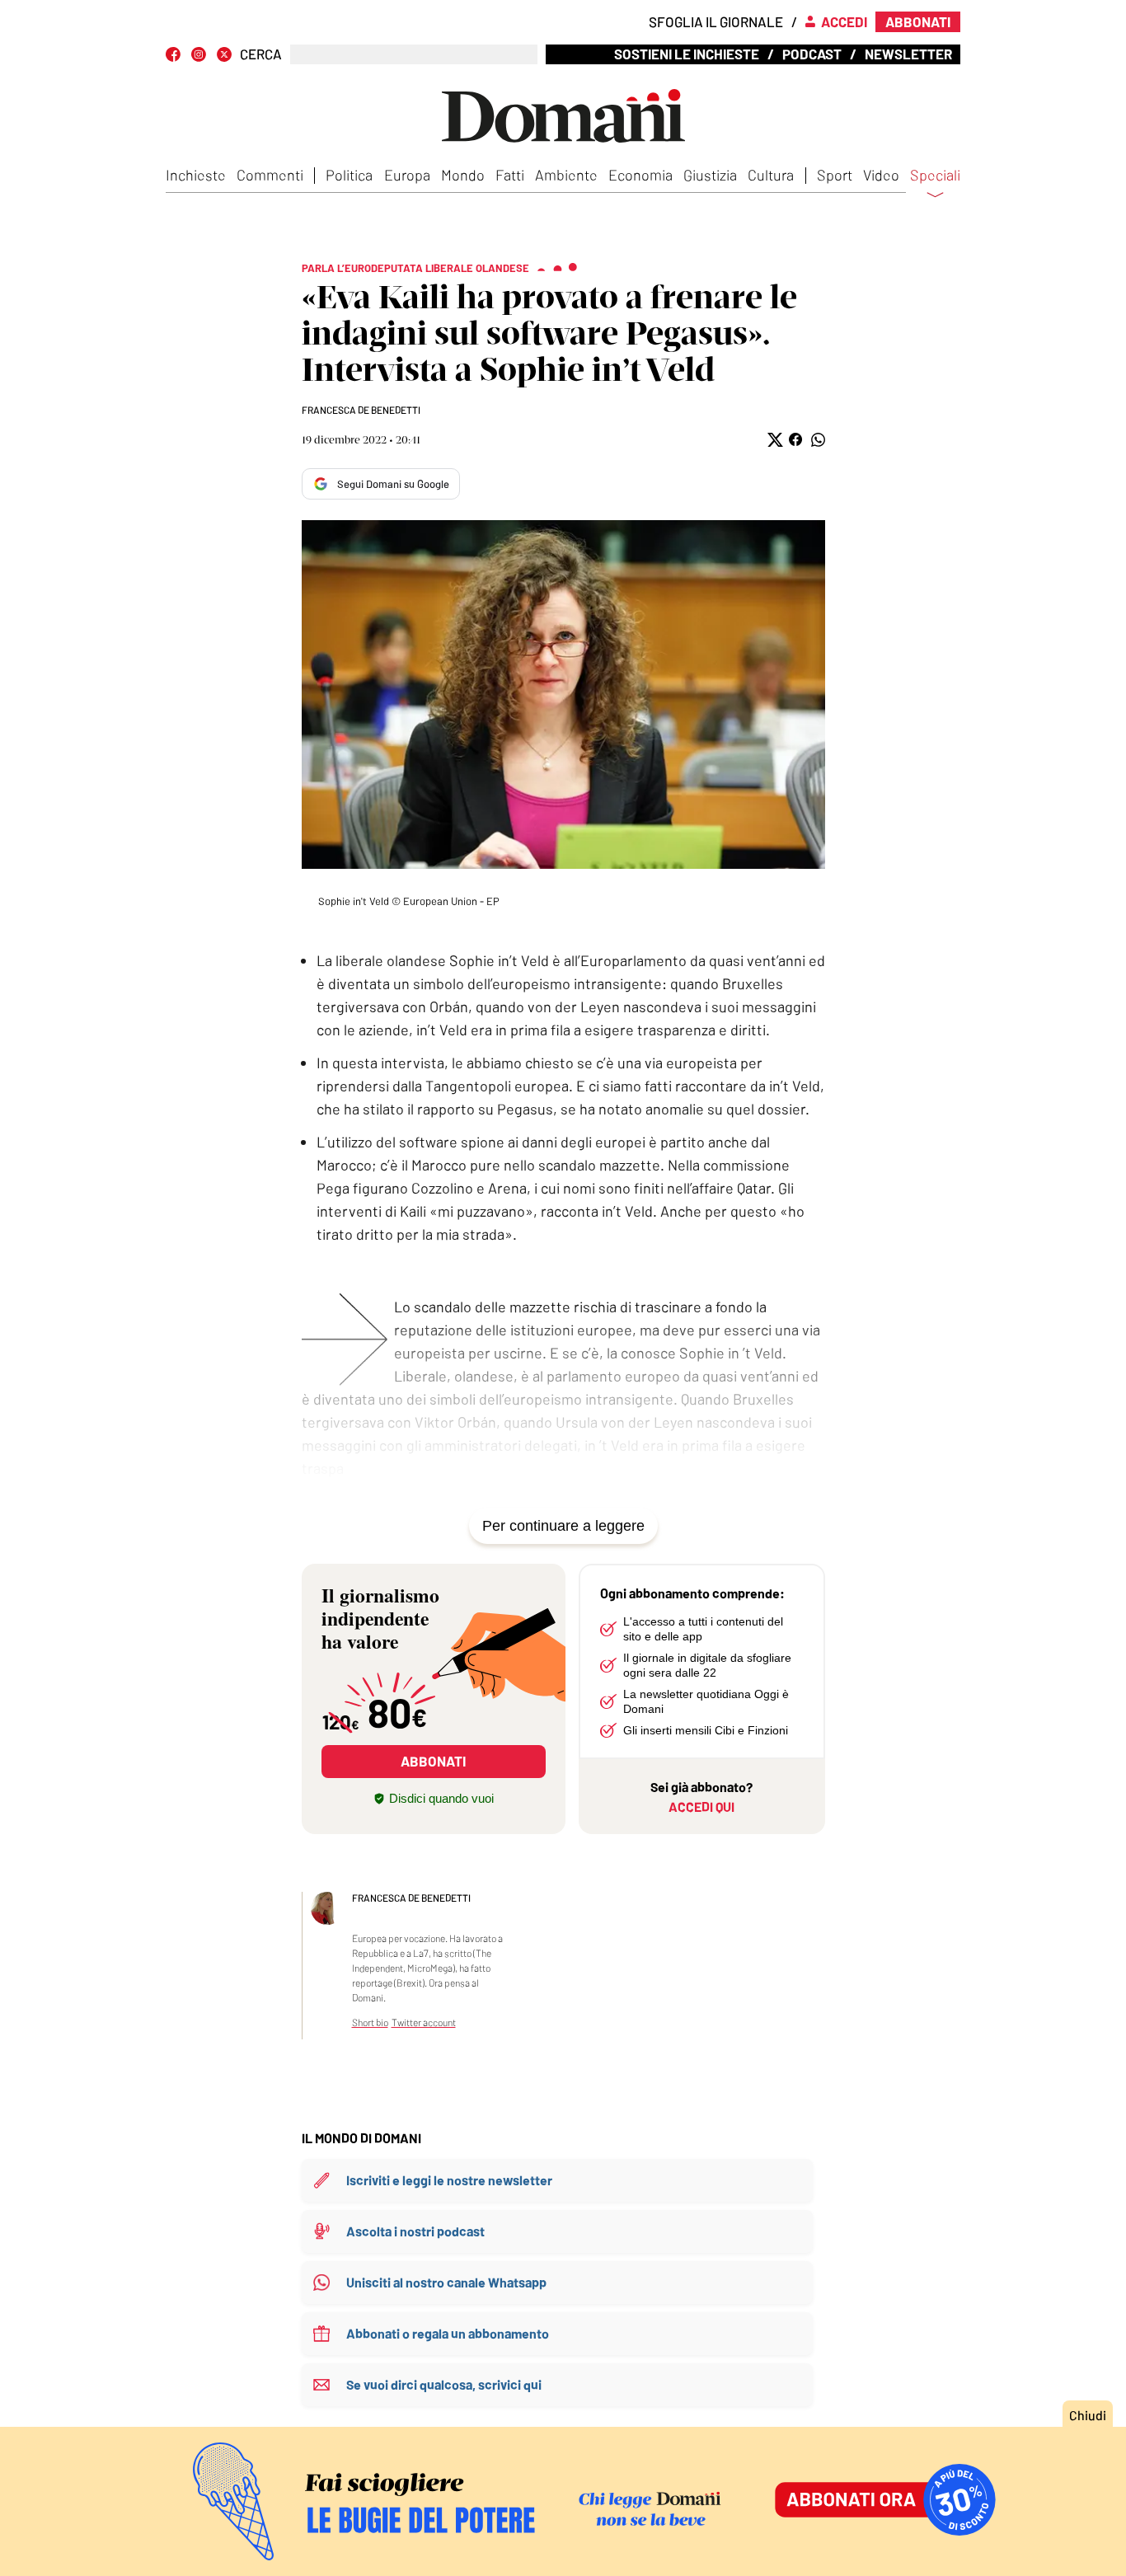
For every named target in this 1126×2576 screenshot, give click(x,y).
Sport (835, 175)
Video (881, 175)
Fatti (510, 175)
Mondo (463, 175)
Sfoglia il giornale (716, 21)
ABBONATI (433, 1761)
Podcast (812, 54)
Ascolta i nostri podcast (415, 2231)
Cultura (771, 175)
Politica (349, 175)
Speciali (935, 176)
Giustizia (710, 175)
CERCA (261, 54)
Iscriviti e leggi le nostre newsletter (449, 2180)
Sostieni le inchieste (687, 54)
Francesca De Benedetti (361, 410)
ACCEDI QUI (701, 1806)
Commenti (270, 175)
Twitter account (424, 2022)
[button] (774, 440)
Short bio (370, 2022)
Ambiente (566, 175)
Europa (407, 175)
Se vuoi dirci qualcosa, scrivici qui (444, 2384)
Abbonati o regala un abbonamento (448, 2333)
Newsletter (908, 54)
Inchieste (196, 175)
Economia (640, 175)
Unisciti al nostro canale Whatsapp (446, 2282)
